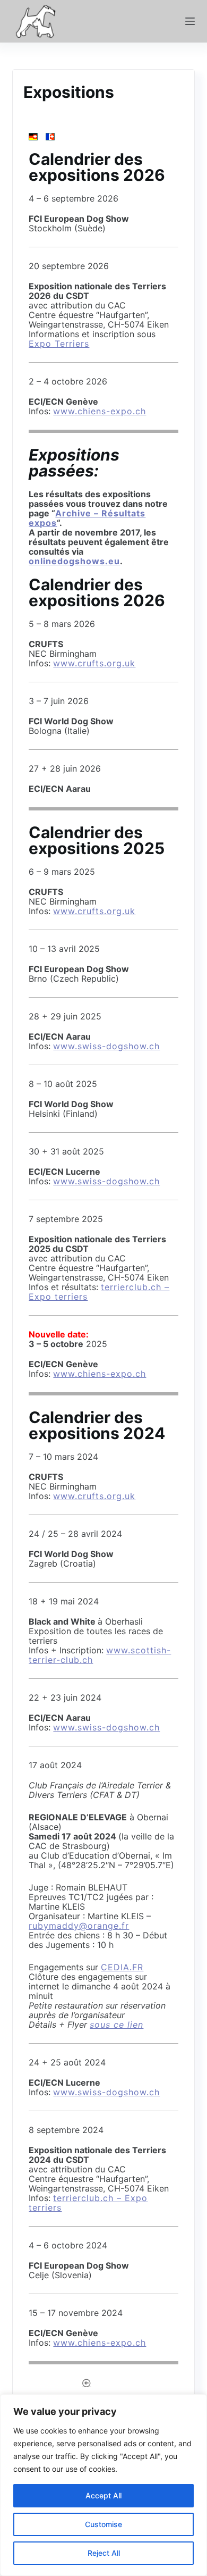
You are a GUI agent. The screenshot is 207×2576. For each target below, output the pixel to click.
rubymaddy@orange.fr (79, 1926)
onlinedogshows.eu (74, 561)
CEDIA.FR (122, 1967)
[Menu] (190, 21)
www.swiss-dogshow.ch (106, 1046)
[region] (103, 2485)
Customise (103, 2524)
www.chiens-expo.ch (100, 411)
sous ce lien (117, 2025)
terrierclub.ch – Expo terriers (88, 2203)
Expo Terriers (59, 344)
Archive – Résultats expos (87, 518)
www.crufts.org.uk (94, 663)
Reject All (104, 2553)
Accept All (103, 2495)
